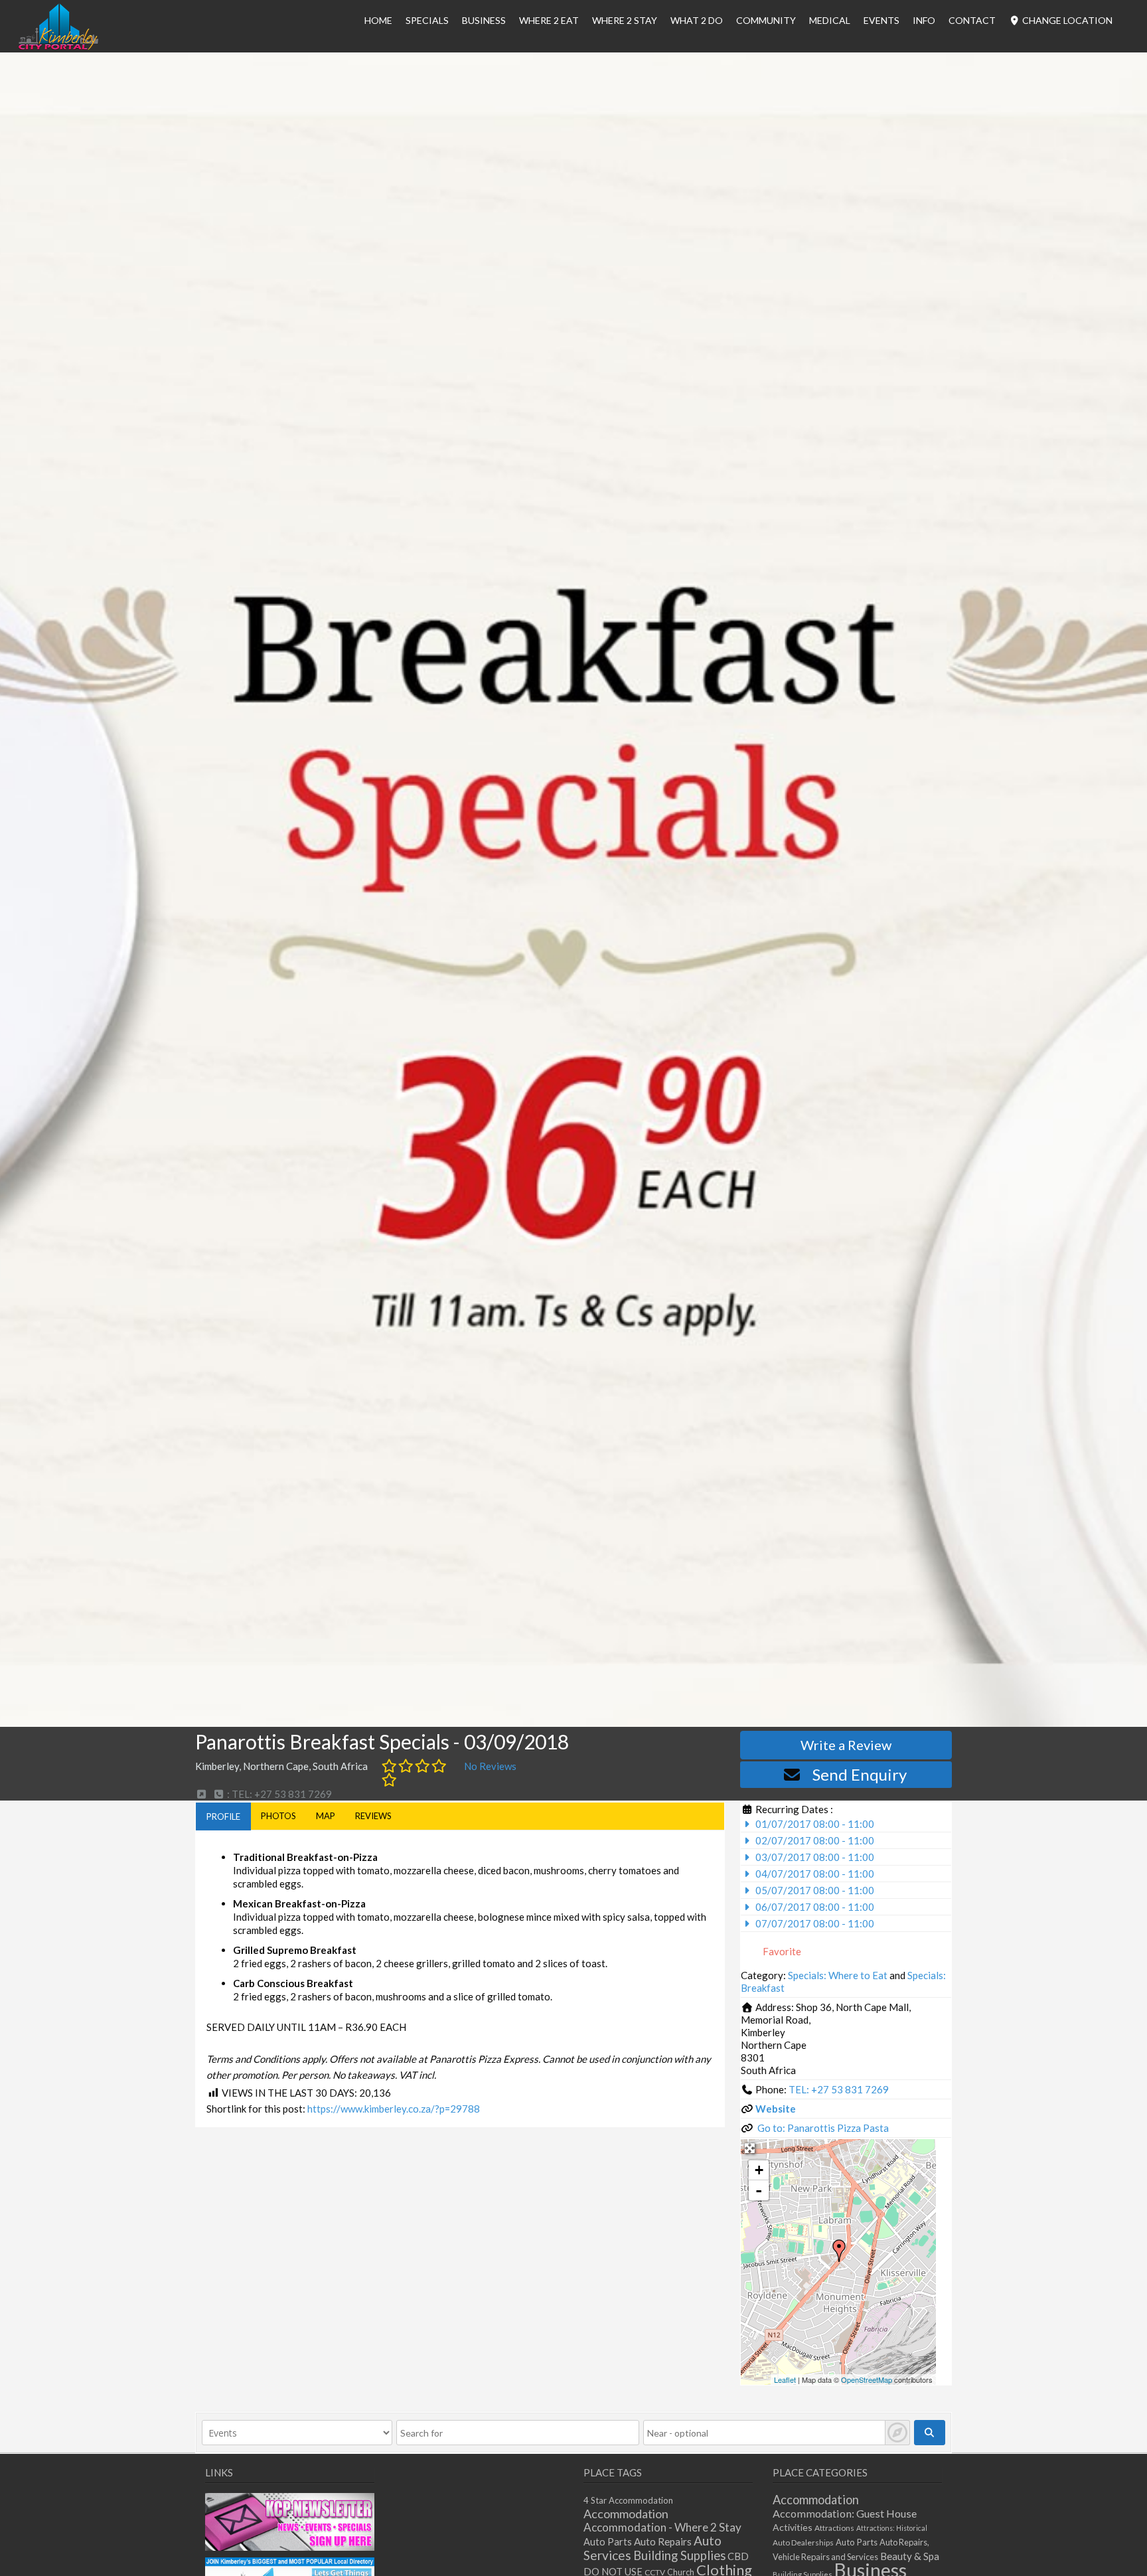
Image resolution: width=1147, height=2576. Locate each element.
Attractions (834, 2528)
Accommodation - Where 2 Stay (662, 2527)
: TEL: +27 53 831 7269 (278, 1794)
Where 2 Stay (625, 20)
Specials (427, 20)
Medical (830, 20)
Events (881, 20)
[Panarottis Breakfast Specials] (839, 2251)
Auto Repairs (663, 2541)
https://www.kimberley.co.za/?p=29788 (394, 2109)
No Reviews (490, 1766)
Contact (972, 20)
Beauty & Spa (910, 2556)
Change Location (1066, 20)
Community (766, 20)
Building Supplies (679, 2555)
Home (378, 20)
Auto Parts (608, 2542)
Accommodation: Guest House (845, 2513)
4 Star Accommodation (628, 2500)
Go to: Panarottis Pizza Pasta (823, 2128)
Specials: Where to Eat (838, 1975)
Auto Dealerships (803, 2542)
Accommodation (626, 2514)
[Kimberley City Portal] (58, 46)
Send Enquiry (860, 1774)
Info (924, 20)
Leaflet (785, 2379)
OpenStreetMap (867, 2379)
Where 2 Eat (549, 20)
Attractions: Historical (892, 2528)
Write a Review (846, 1745)
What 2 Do (697, 20)
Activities (793, 2527)
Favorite (781, 1951)
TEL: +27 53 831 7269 (839, 2089)
